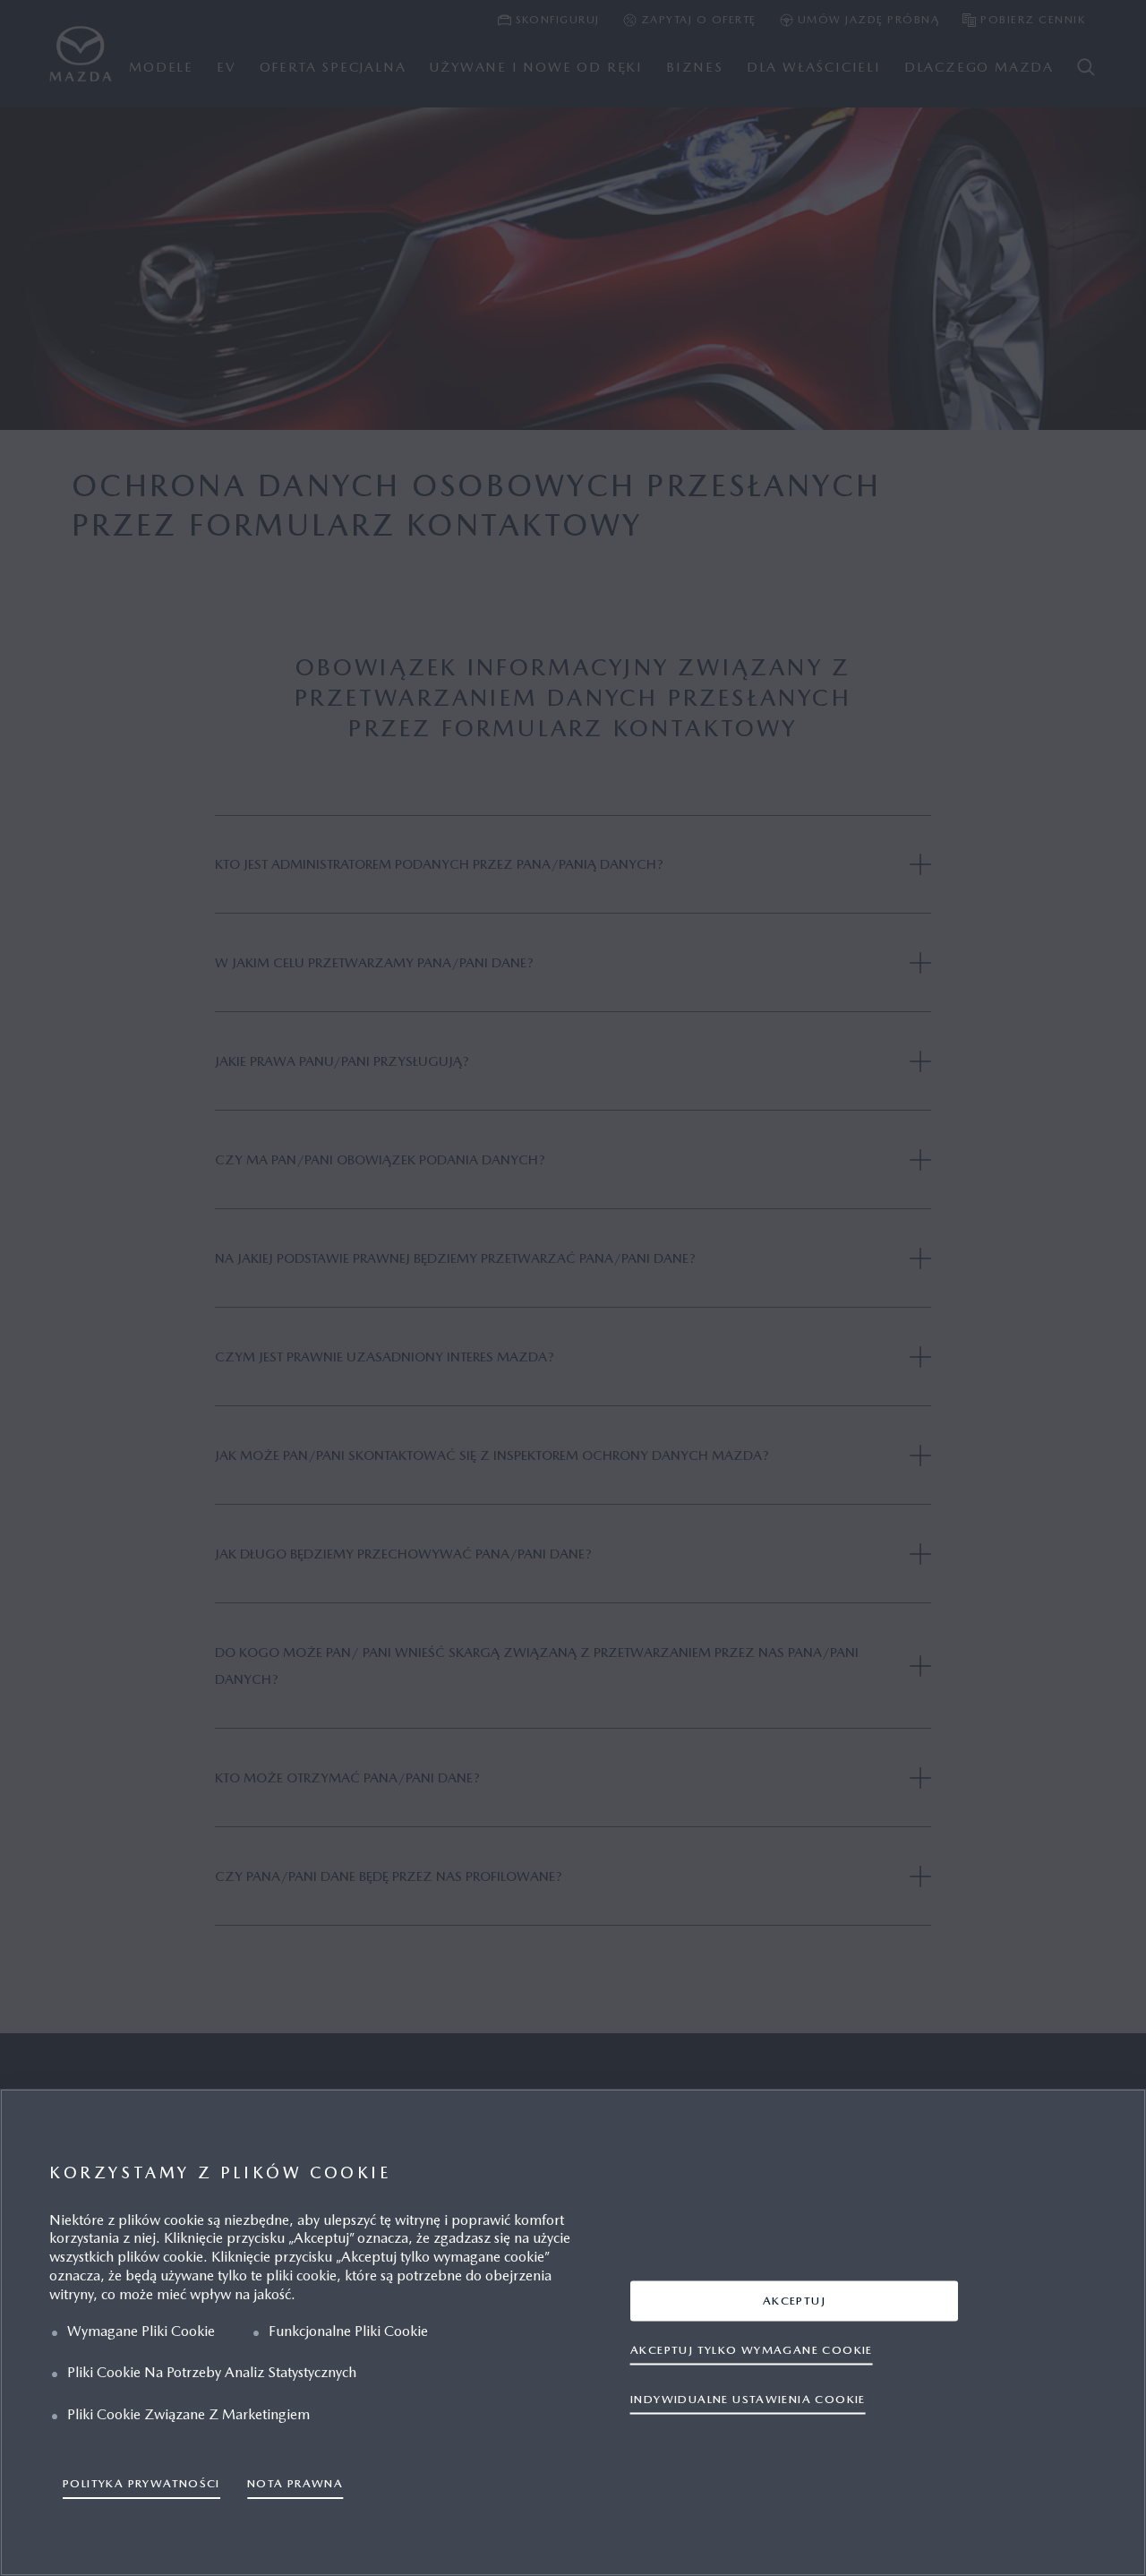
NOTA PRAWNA (295, 2483)
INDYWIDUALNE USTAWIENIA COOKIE (748, 2399)
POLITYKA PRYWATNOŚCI (141, 2483)
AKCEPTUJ (794, 2301)
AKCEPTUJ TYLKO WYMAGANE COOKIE (752, 2350)
